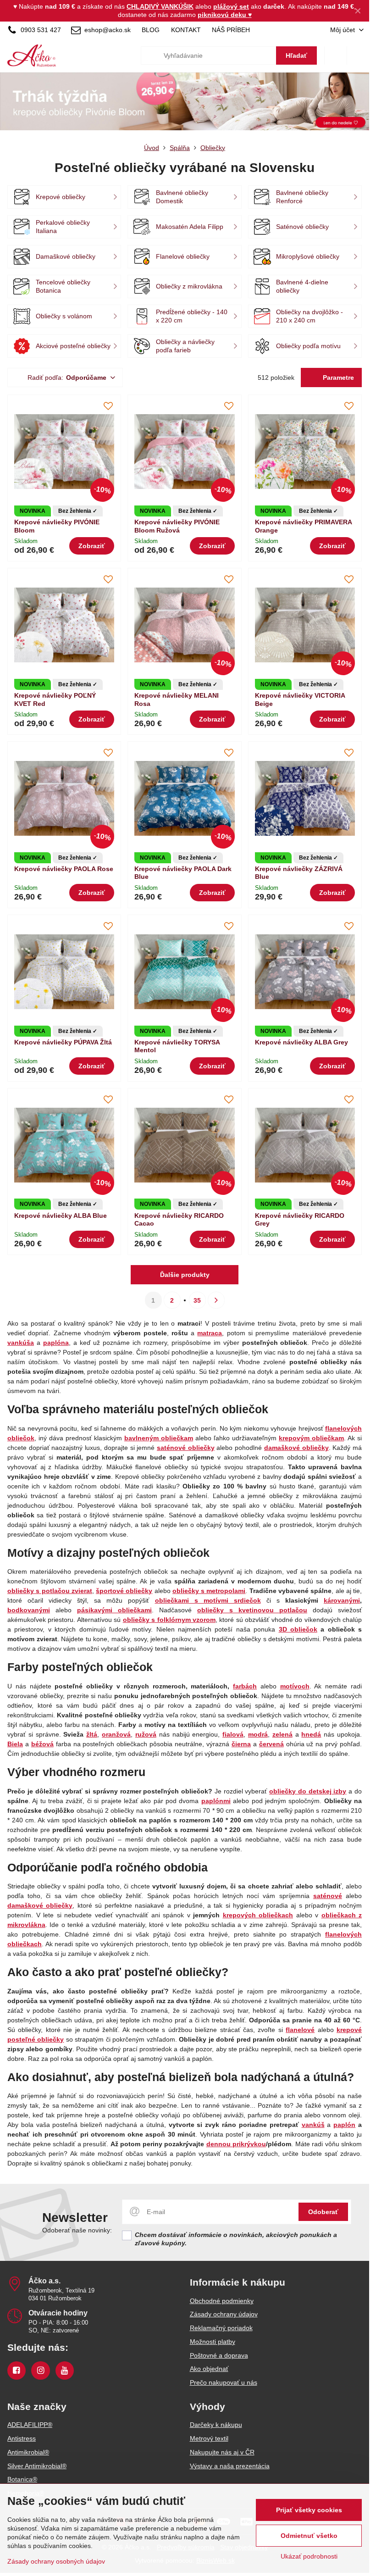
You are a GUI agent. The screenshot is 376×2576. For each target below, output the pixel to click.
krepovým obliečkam (311, 1438)
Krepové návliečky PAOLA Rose (64, 869)
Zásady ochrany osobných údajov (56, 2561)
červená (271, 1744)
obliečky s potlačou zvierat (50, 1591)
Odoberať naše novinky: (77, 2230)
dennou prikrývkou (236, 2144)
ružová (146, 1734)
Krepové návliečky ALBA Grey (301, 1042)
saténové (328, 1896)
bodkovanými (29, 1610)
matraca (210, 1333)
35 (197, 1300)
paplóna (56, 1343)
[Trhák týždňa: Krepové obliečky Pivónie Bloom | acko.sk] (185, 103)
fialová (233, 1734)
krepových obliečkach (258, 1915)
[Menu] (358, 56)
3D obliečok (298, 1629)
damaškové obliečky (40, 1905)
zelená (282, 1734)
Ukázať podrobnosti (309, 2556)
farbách (245, 1686)
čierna (241, 1744)
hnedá (311, 1734)
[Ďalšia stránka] (216, 1300)
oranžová (116, 1734)
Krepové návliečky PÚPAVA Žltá (63, 1042)
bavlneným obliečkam (159, 1438)
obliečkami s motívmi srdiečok (208, 1600)
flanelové (300, 2030)
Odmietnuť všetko (309, 2536)
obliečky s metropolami (209, 1591)
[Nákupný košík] (336, 56)
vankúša (21, 1343)
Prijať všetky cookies (309, 2510)
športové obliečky (124, 1591)
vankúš (313, 2125)
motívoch (295, 1686)
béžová (42, 1744)
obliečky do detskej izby (308, 1791)
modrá (258, 1734)
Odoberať (323, 2212)
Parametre (337, 378)
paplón (344, 2125)
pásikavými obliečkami (114, 1610)
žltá (92, 1734)
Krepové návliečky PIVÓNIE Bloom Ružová (177, 526)
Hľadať (296, 56)
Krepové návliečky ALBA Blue (61, 1216)
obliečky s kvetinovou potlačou (252, 1610)
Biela (15, 1744)
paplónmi (216, 1801)
